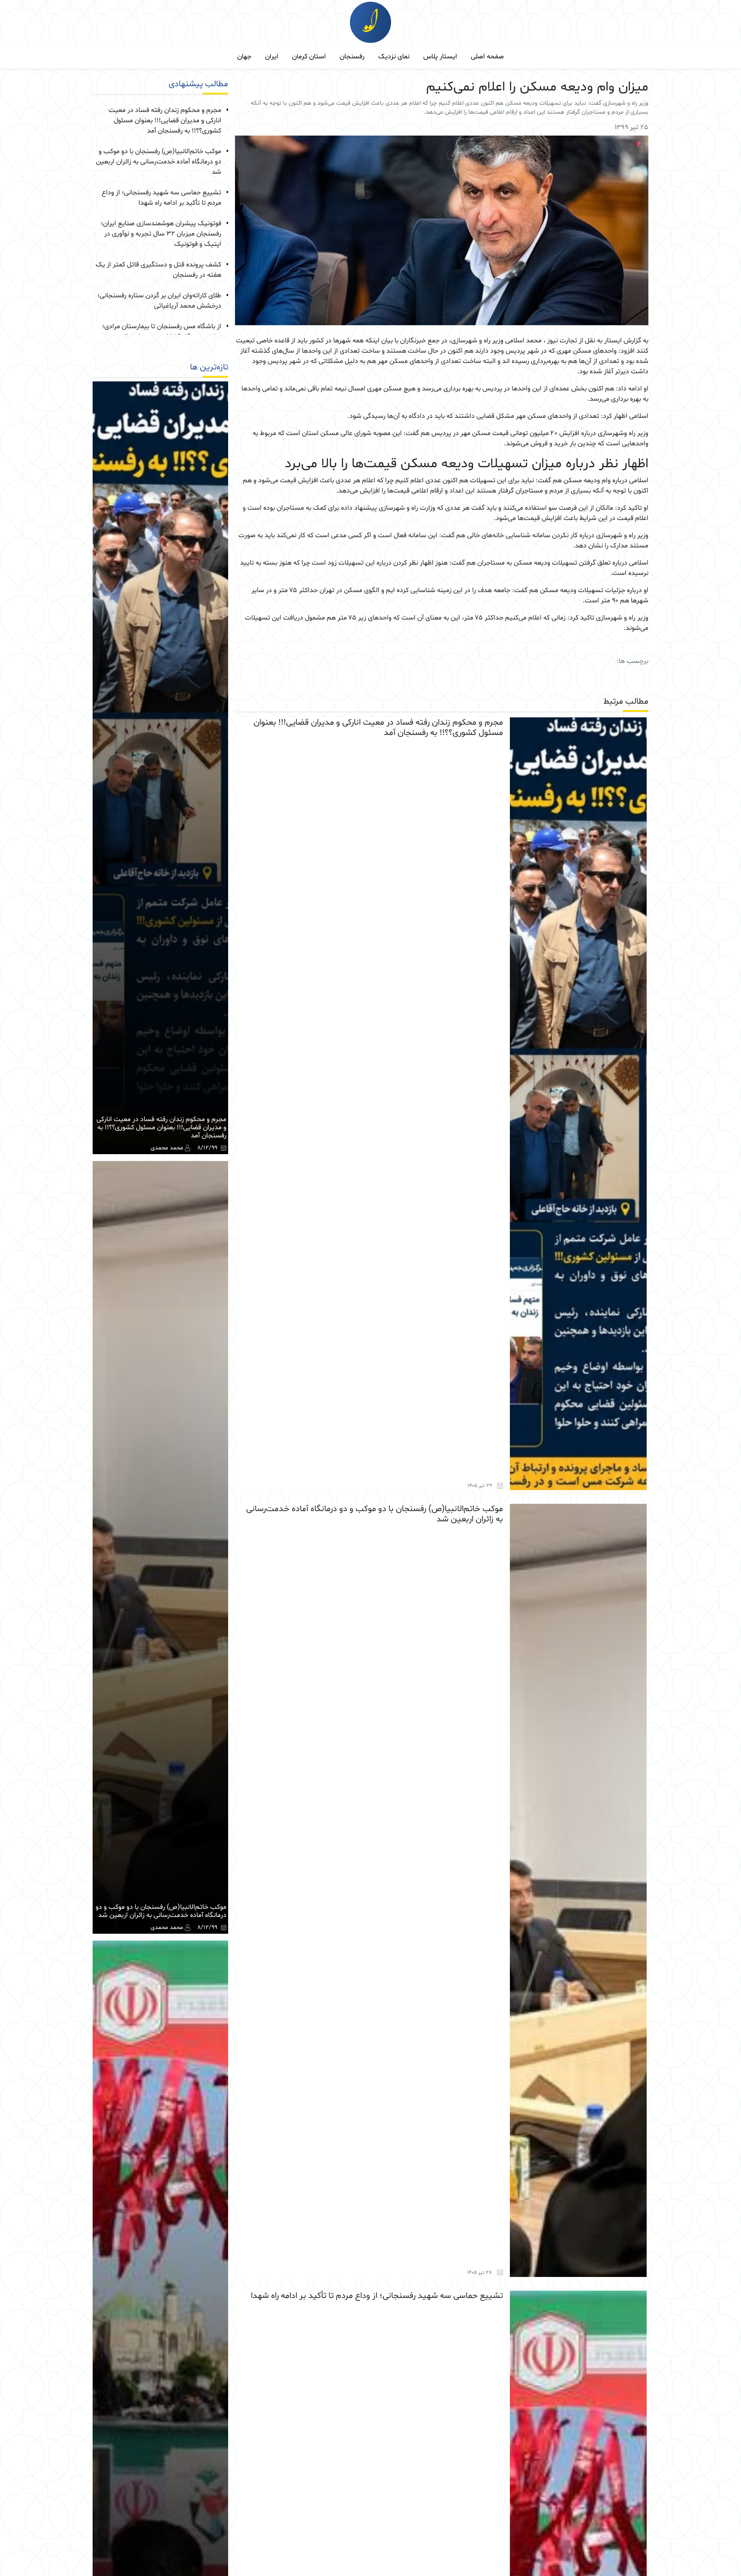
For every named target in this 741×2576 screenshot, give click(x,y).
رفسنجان (352, 57)
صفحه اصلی (487, 57)
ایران (272, 57)
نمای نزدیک (394, 57)
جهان (244, 57)
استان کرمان (309, 57)
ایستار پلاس (440, 57)
